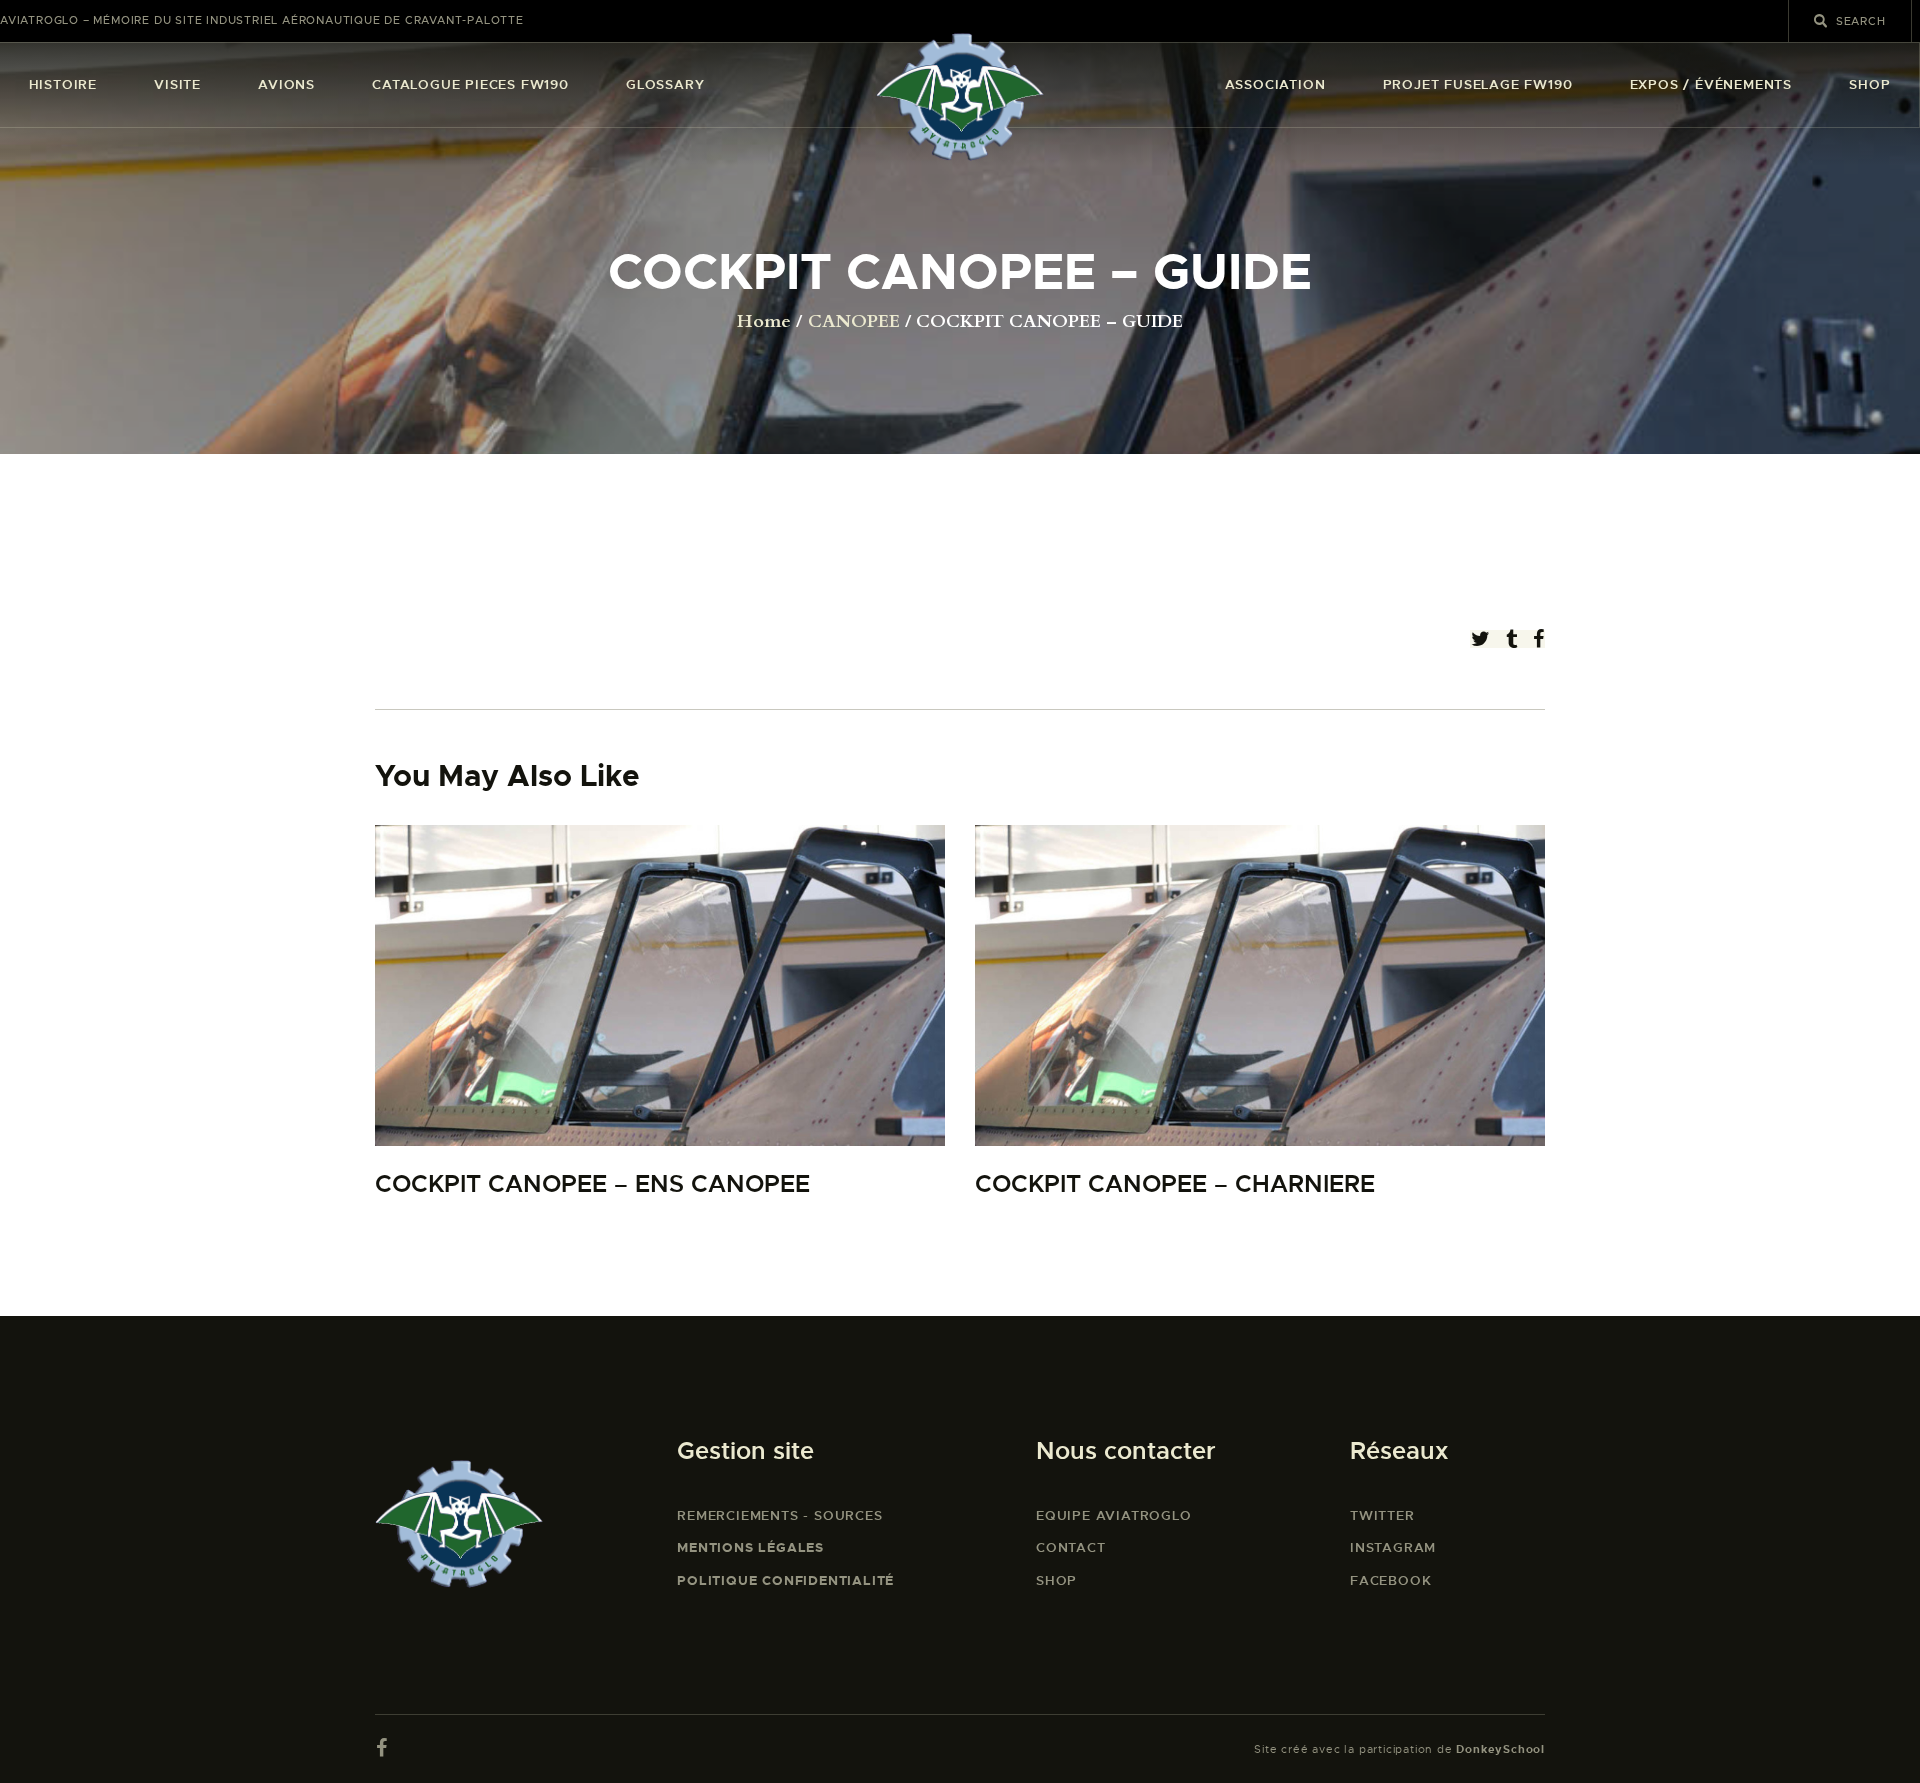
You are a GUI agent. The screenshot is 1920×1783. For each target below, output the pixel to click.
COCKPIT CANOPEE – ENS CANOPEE (592, 1184)
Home (764, 322)
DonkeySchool (1500, 1749)
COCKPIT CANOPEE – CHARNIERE (1175, 1184)
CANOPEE (854, 322)
